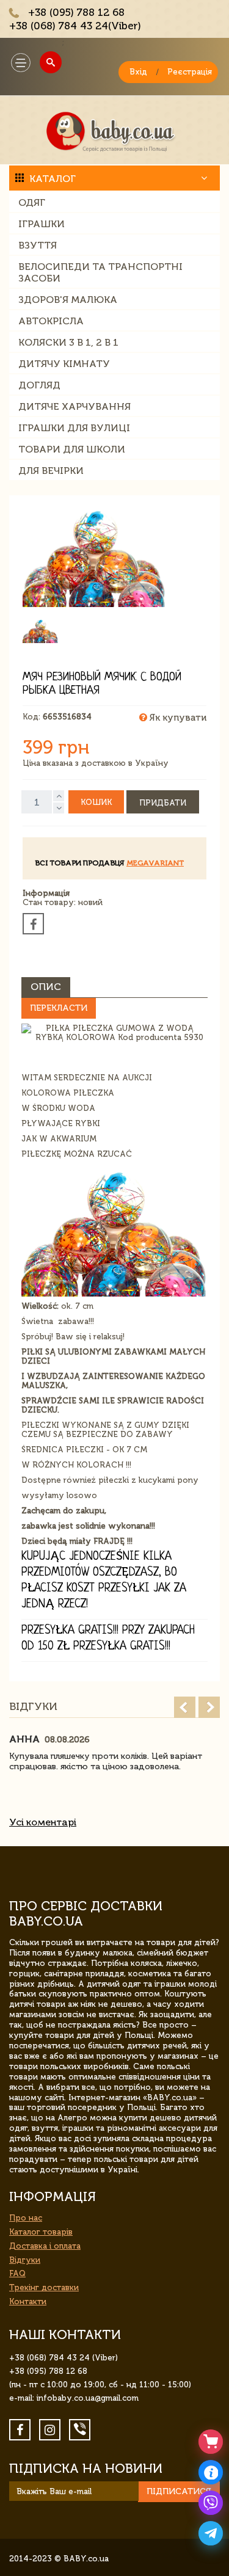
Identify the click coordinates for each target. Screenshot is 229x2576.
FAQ (17, 2273)
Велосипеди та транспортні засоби (100, 272)
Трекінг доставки (44, 2287)
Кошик (96, 802)
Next (209, 1707)
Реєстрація (190, 72)
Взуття (38, 245)
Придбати (163, 803)
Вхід (138, 72)
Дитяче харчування (75, 406)
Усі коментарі (43, 1822)
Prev (185, 1707)
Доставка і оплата (45, 2246)
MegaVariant (155, 863)
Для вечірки (51, 471)
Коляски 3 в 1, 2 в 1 (68, 342)
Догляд (39, 385)
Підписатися (179, 2491)
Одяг (32, 202)
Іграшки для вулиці (74, 428)
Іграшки (42, 224)
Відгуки (25, 2260)
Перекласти (59, 1008)
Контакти (28, 2301)
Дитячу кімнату (64, 364)
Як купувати (177, 718)
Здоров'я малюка (68, 300)
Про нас (26, 2218)
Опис (46, 987)
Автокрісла (51, 321)
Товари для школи (72, 449)
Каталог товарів (41, 2232)
